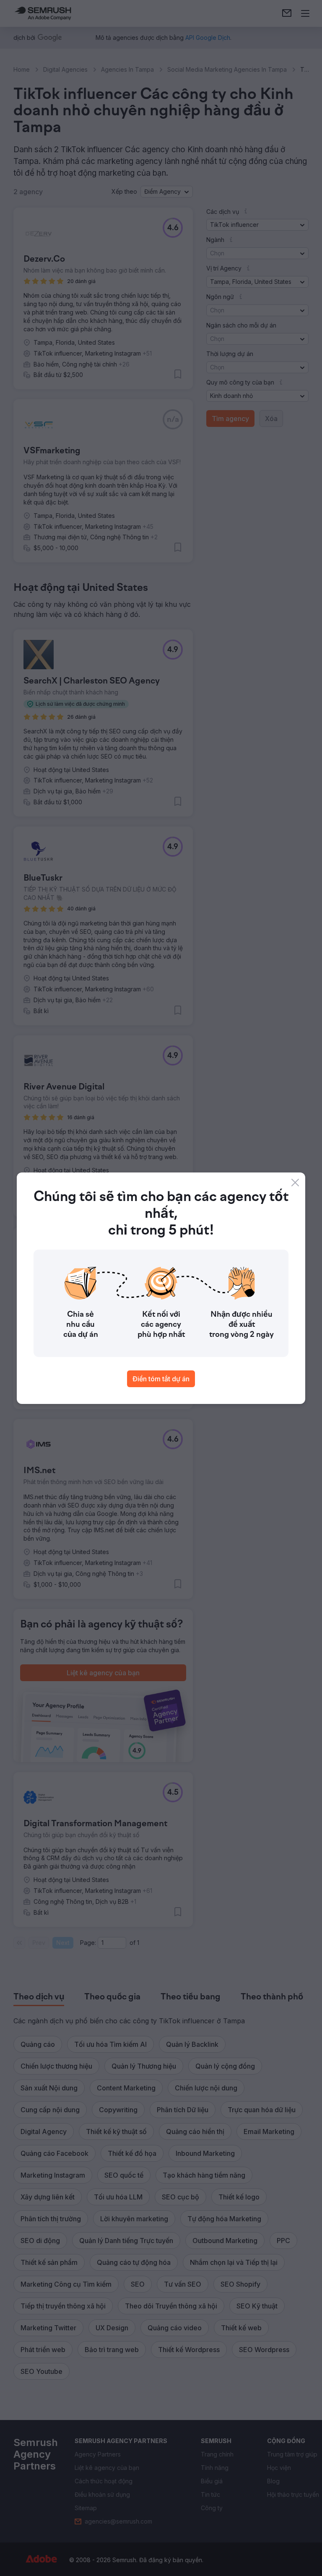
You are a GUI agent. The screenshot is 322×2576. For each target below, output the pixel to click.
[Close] (295, 1183)
